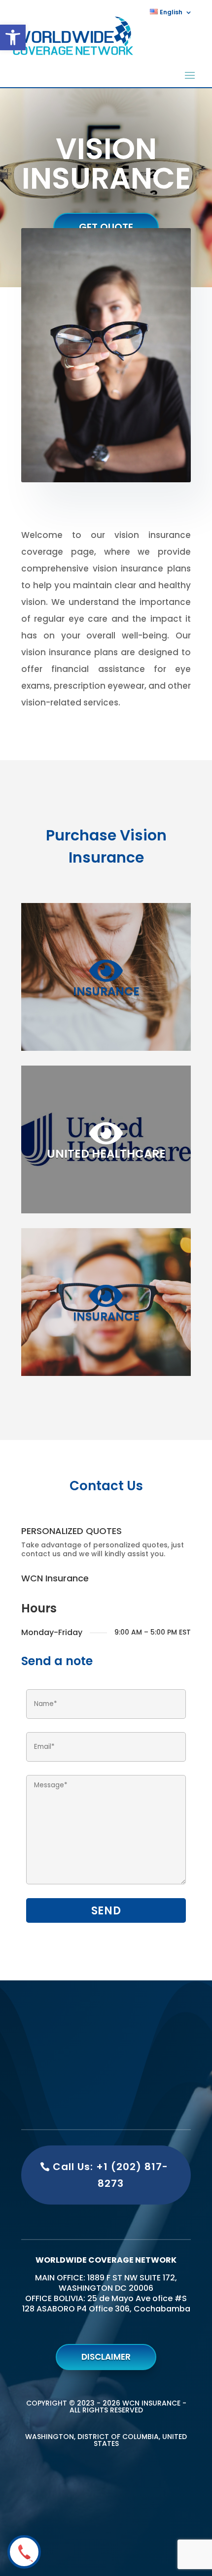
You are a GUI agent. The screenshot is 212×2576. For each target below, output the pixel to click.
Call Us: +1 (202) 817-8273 (110, 2175)
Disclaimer (106, 2357)
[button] (13, 37)
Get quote (106, 227)
